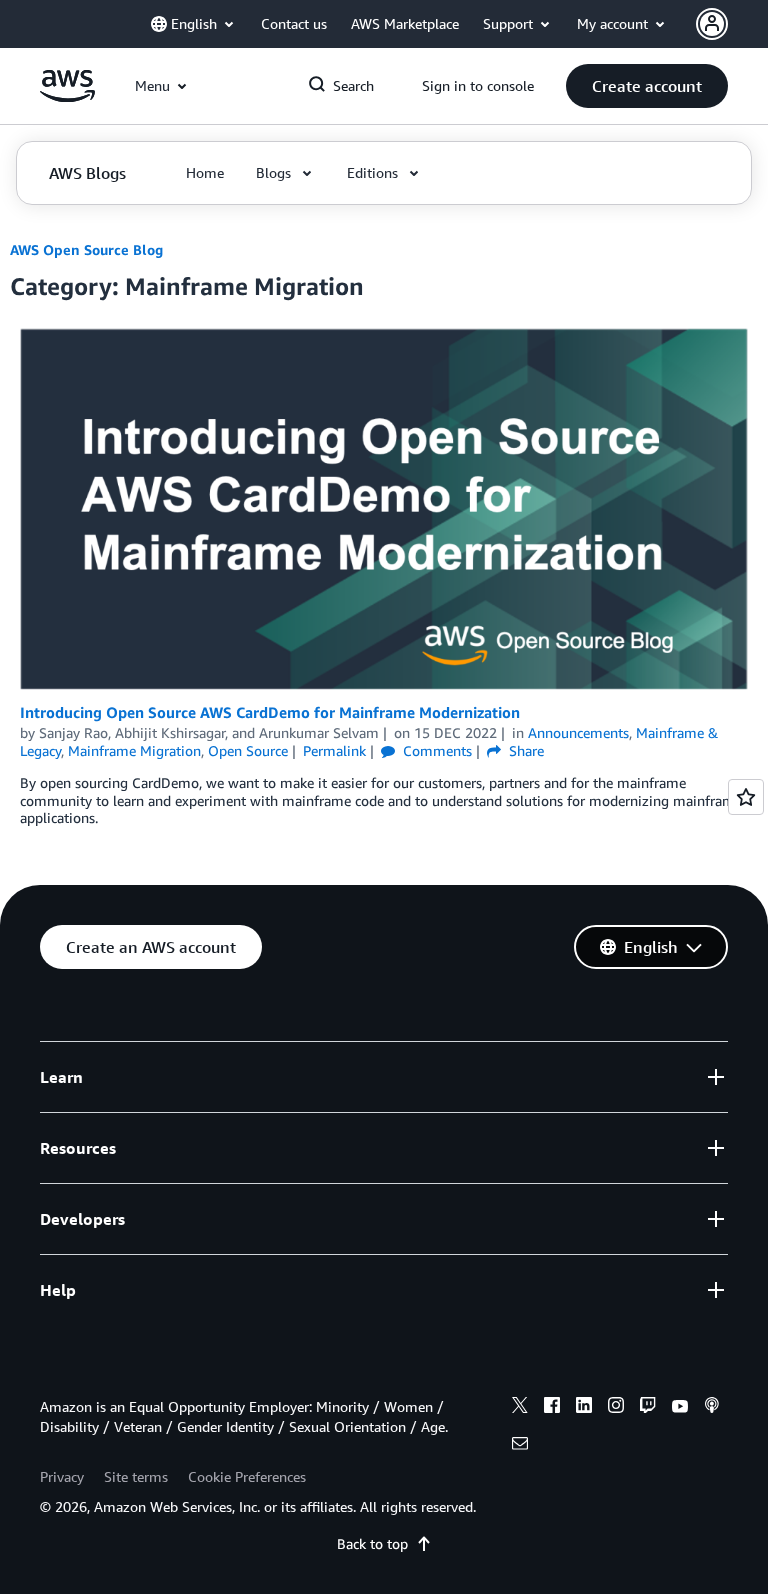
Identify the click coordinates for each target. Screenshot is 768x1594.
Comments (435, 750)
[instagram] (616, 1408)
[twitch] (648, 1408)
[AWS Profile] (712, 24)
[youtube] (680, 1408)
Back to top (372, 1543)
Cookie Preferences (247, 1476)
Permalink (334, 750)
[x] (520, 1408)
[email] (520, 1446)
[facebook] (552, 1408)
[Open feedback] (746, 797)
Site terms (136, 1476)
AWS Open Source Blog (86, 249)
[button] (647, 86)
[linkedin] (584, 1408)
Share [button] (524, 750)
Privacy (62, 1476)
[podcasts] (712, 1408)
